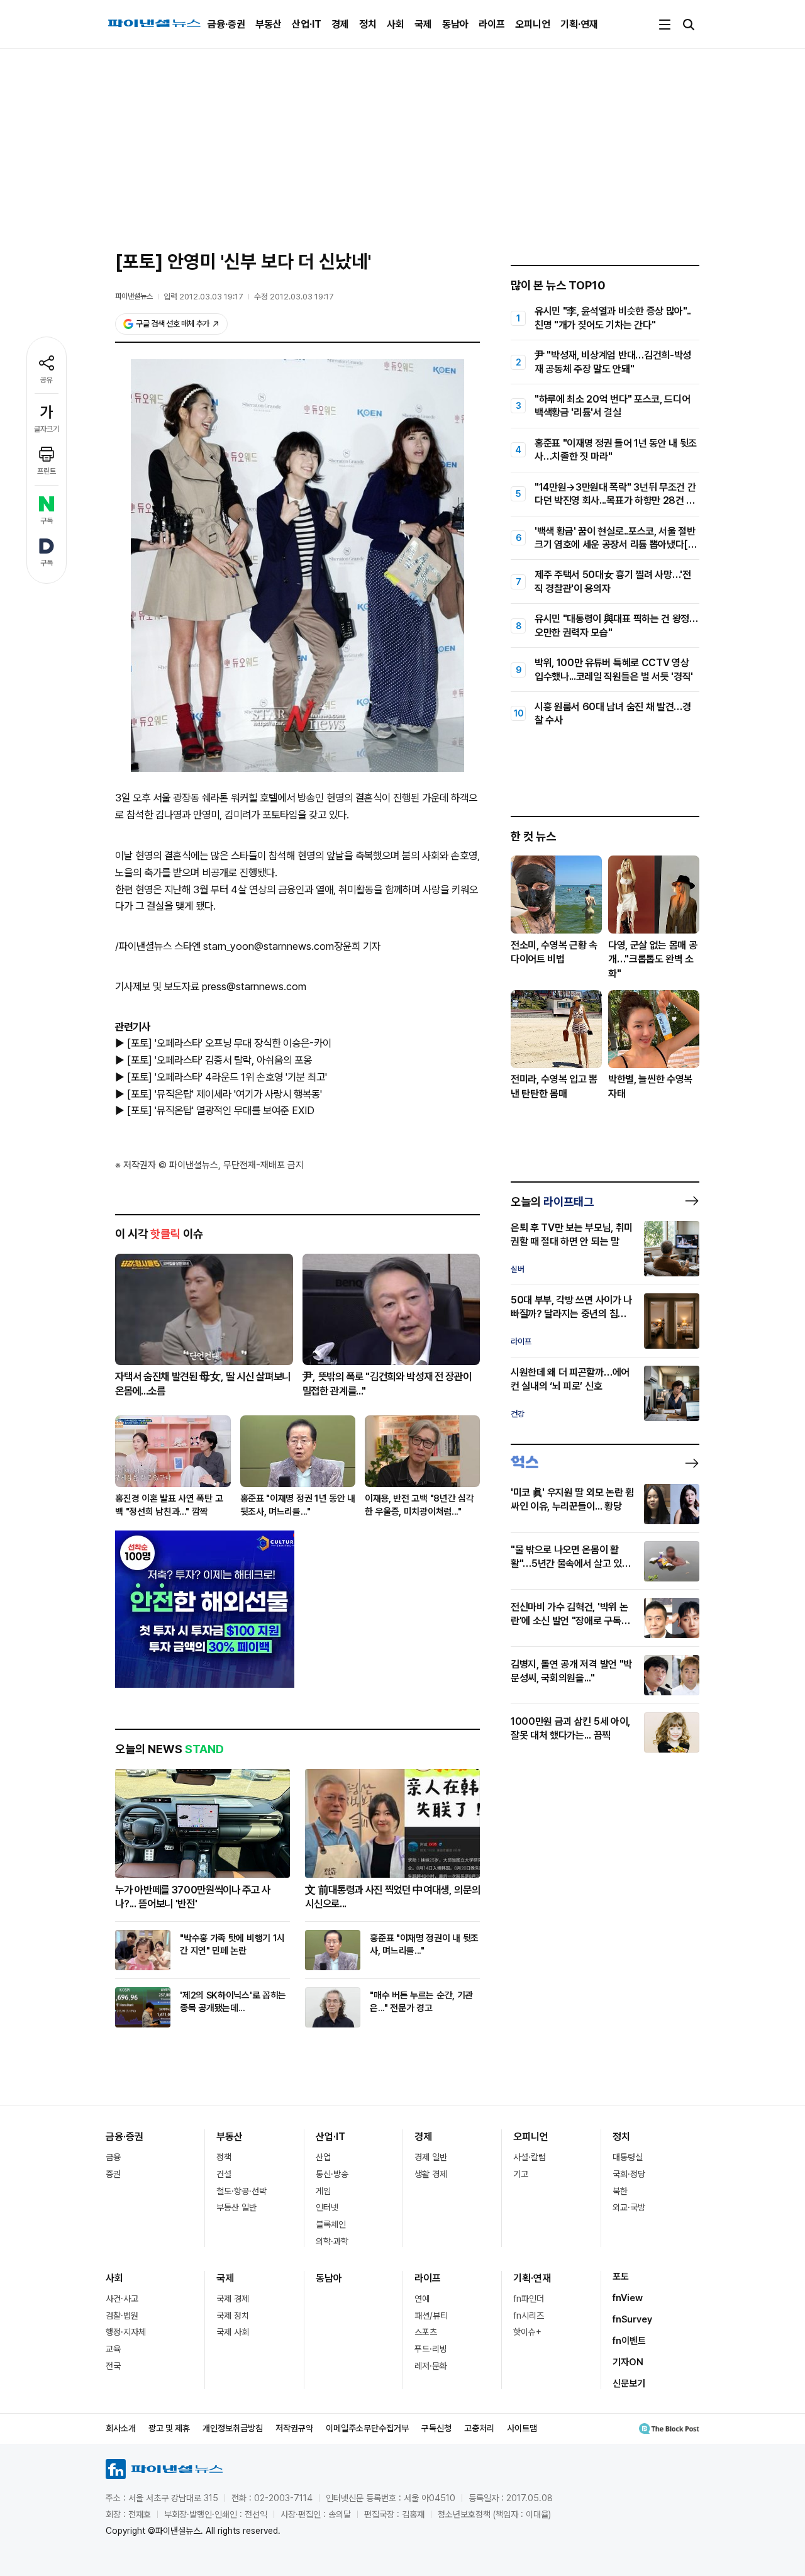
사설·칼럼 (530, 2157)
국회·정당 (629, 2174)
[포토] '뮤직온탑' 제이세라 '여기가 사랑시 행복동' (225, 1094)
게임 (323, 2191)
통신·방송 (332, 2174)
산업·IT (307, 24)
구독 (47, 521)
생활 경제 (431, 2174)
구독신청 (436, 2428)
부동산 (269, 24)
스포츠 (426, 2332)
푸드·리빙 (431, 2349)
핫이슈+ (527, 2332)
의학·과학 (332, 2241)
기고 (521, 2174)
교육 (113, 2349)
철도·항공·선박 (241, 2191)
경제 (340, 24)
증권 (113, 2174)
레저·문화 (431, 2366)
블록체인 (331, 2224)
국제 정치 (233, 2316)
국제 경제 (233, 2299)
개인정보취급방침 (233, 2428)
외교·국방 (629, 2207)
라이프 (492, 24)
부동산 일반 (236, 2207)
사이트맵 (522, 2428)
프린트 (47, 471)
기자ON (628, 2362)
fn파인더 (529, 2299)
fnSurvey (632, 2319)
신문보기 (629, 2384)
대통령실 (628, 2157)
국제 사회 (233, 2332)
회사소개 (121, 2428)
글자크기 (47, 429)
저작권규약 (294, 2428)
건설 (224, 2174)
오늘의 (552, 1202)
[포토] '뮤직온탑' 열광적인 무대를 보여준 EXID (221, 1110)
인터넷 (327, 2207)
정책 (224, 2157)
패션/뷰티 (431, 2316)
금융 (113, 2157)
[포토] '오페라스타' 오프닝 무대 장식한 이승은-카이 (229, 1043)
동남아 (455, 24)
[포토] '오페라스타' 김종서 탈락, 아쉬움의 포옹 (219, 1060)
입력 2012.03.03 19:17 (203, 297)
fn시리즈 (529, 2316)
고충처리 (479, 2428)
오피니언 (533, 24)
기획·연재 (579, 24)
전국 (113, 2366)
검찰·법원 (122, 2316)
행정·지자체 (126, 2332)
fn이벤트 (629, 2341)
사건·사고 (122, 2299)
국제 (423, 24)
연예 (422, 2299)
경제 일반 (431, 2157)
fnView (628, 2298)
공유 (47, 380)
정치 (368, 24)
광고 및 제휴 (169, 2428)
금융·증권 (226, 24)
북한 (620, 2191)
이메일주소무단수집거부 (367, 2428)
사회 (396, 24)
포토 (621, 2277)
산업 (323, 2157)
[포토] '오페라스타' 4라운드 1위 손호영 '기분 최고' (227, 1077)
